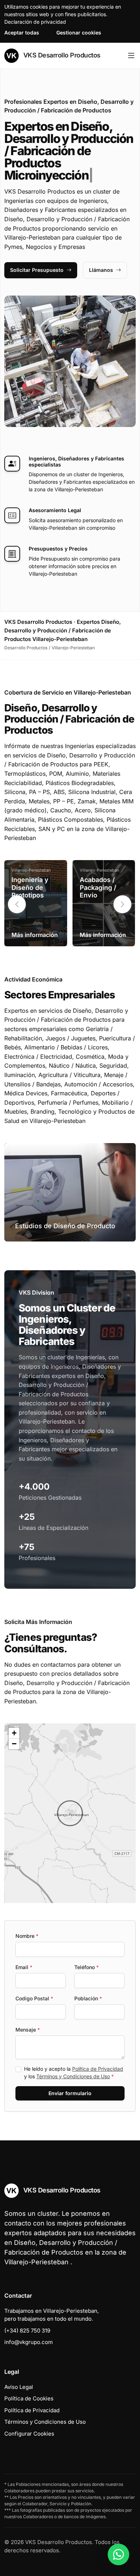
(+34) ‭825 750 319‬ (27, 2331)
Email (24, 1967)
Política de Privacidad (98, 2069)
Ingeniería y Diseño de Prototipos (30, 887)
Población (88, 1998)
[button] (122, 904)
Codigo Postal (34, 1998)
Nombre (27, 1936)
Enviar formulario (70, 2093)
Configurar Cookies (29, 2434)
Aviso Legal (19, 2387)
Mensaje (28, 2030)
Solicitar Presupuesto (37, 270)
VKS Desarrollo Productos (61, 55)
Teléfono (87, 1967)
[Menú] (131, 56)
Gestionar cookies (79, 33)
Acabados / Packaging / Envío (98, 887)
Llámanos (101, 270)
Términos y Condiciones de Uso (73, 2076)
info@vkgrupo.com (29, 2342)
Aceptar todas (22, 33)
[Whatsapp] (118, 2554)
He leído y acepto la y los (74, 2073)
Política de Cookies (29, 2398)
